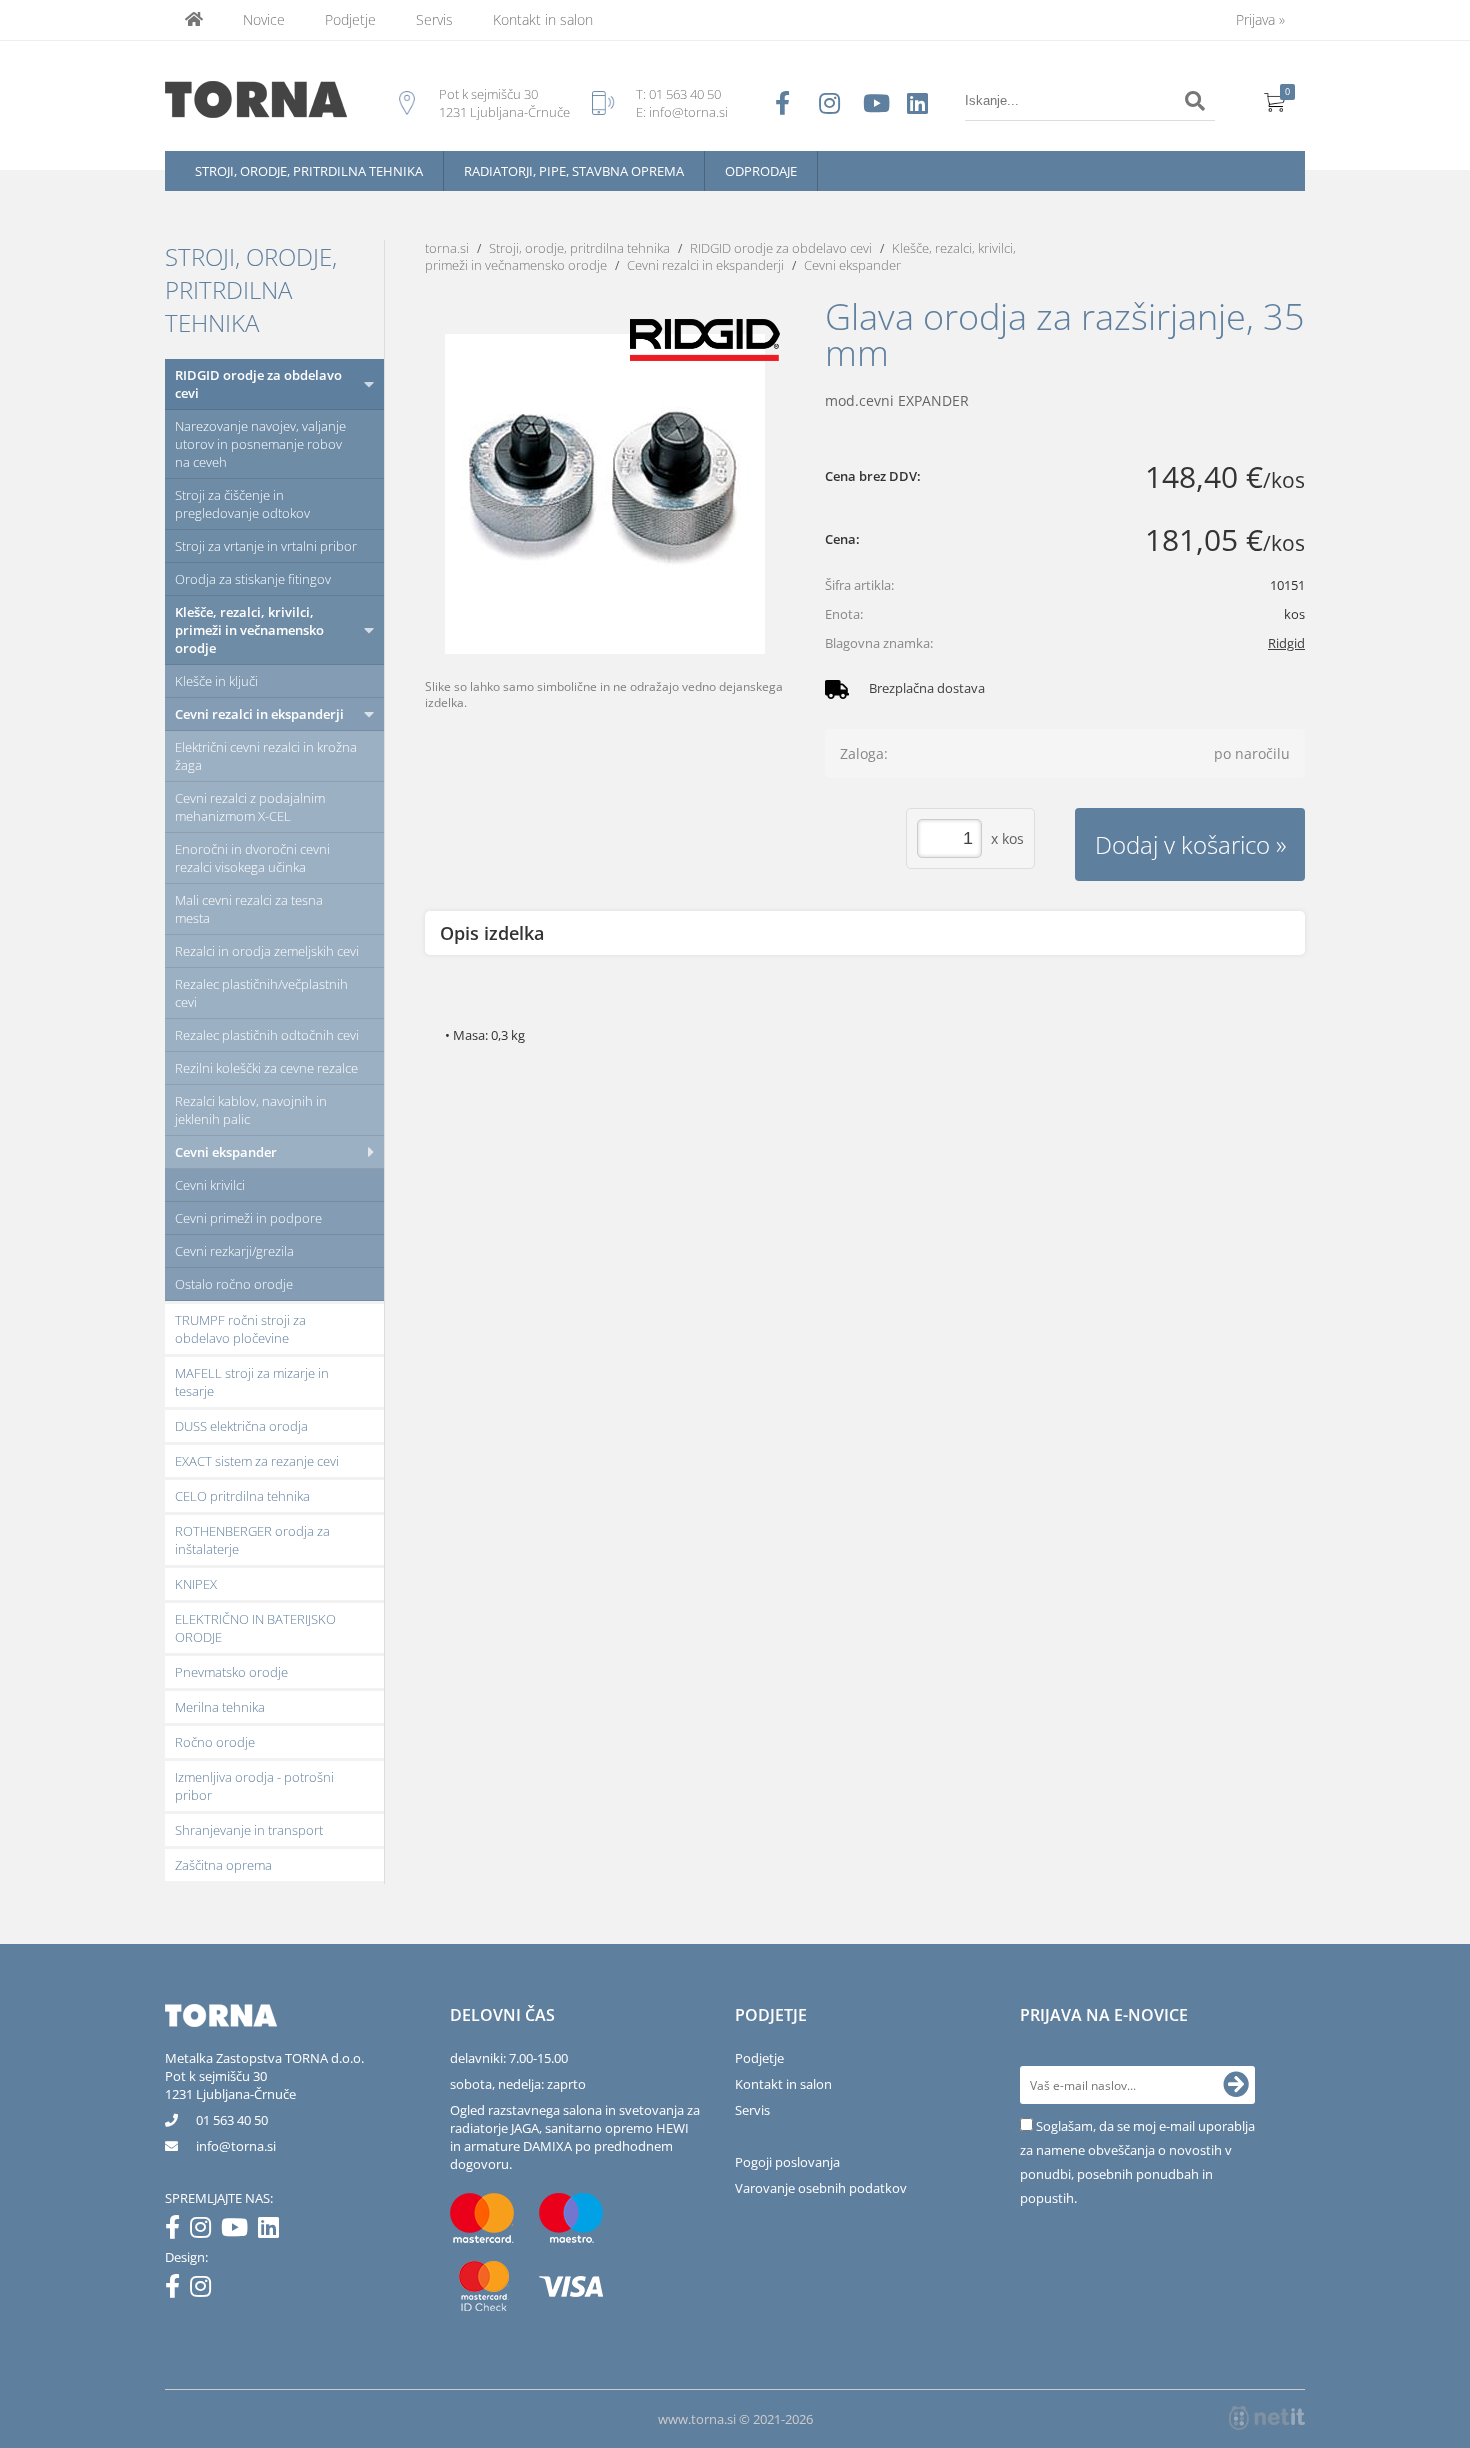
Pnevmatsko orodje (231, 1672)
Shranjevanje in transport (249, 1830)
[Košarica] (1275, 101)
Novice (264, 19)
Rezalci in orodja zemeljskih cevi (267, 951)
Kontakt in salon (543, 19)
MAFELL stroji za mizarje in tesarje (252, 1382)
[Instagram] (205, 2231)
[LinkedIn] (273, 2231)
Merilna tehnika (220, 1707)
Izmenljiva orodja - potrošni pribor (254, 1786)
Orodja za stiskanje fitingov (253, 579)
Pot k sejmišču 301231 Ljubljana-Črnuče (230, 2085)
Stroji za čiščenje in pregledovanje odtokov (242, 504)
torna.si (447, 248)
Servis (434, 19)
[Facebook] (177, 2231)
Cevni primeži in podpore (248, 1218)
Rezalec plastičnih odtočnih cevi (267, 1035)
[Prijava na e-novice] (1236, 2085)
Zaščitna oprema (223, 1865)
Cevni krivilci (210, 1185)
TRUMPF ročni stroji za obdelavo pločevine (240, 1329)
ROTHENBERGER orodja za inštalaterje (252, 1540)
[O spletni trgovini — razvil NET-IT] (1267, 2418)
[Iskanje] (1195, 101)
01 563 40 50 (685, 94)
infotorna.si (236, 2146)
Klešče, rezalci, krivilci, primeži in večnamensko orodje (249, 630)
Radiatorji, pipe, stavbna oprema (574, 171)
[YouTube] (239, 2231)
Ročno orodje (215, 1742)
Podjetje (350, 19)
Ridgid (1286, 643)
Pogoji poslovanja (787, 2162)
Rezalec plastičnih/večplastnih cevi (261, 993)
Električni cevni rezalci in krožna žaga (266, 756)
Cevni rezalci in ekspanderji (259, 714)
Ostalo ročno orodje (234, 1284)
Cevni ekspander (226, 1152)
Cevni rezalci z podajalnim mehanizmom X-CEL (250, 807)
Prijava (1260, 19)
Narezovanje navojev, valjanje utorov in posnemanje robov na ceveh (260, 444)
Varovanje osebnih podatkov (821, 2188)
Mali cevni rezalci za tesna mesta (249, 909)
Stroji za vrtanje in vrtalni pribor (266, 546)
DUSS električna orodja (241, 1426)
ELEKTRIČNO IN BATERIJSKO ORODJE (255, 1628)
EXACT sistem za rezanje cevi (257, 1461)
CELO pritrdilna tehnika (242, 1496)
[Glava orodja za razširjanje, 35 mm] (605, 494)
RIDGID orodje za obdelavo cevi (258, 384)
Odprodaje (761, 171)
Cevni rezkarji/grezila (234, 1251)
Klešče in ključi (216, 681)
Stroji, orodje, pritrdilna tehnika (309, 171)
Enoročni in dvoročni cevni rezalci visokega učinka (252, 858)
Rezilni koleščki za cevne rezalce (266, 1068)
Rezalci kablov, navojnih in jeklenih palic (251, 1110)
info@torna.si (688, 112)
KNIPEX (196, 1584)
